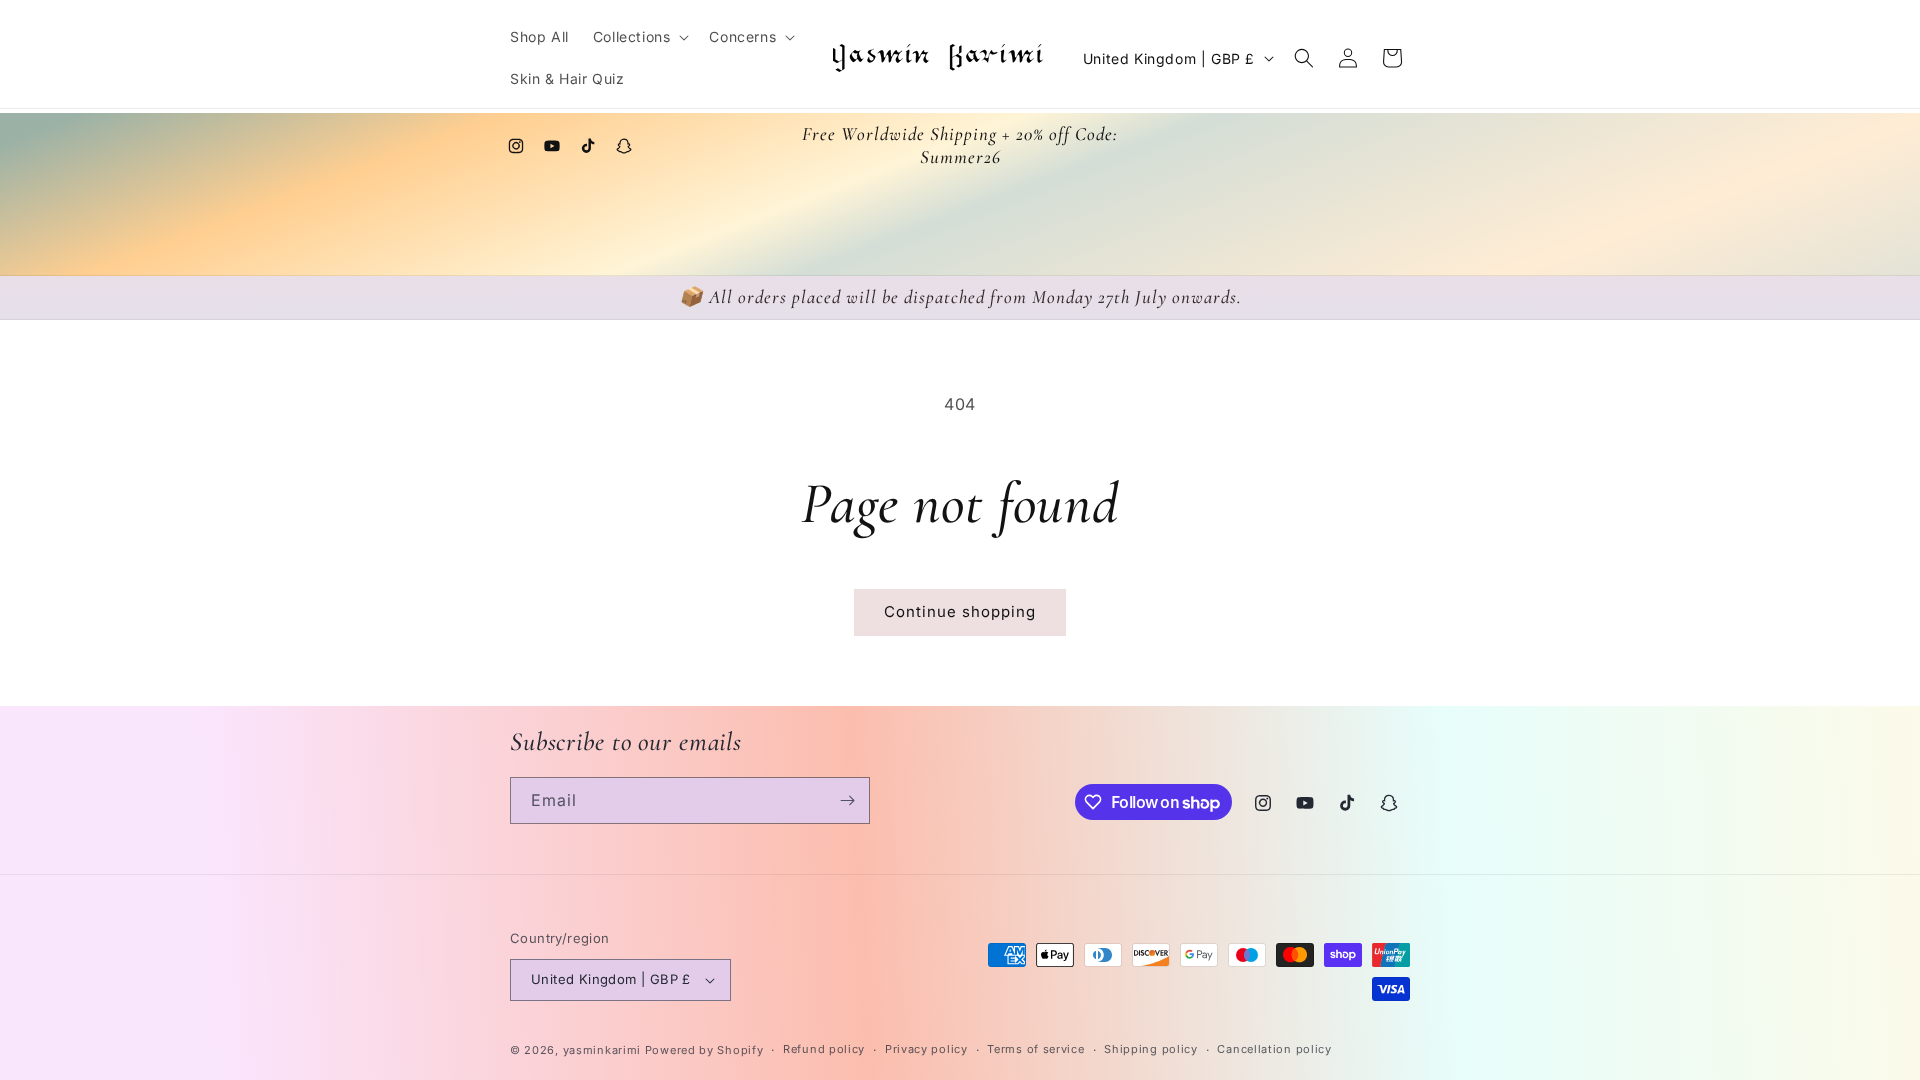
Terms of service (1035, 1049)
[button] (639, 37)
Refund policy (824, 1049)
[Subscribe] (847, 800)
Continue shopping (960, 611)
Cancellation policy (1274, 1049)
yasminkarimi (602, 1050)
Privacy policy (926, 1049)
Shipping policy (1151, 1049)
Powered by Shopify (704, 1050)
